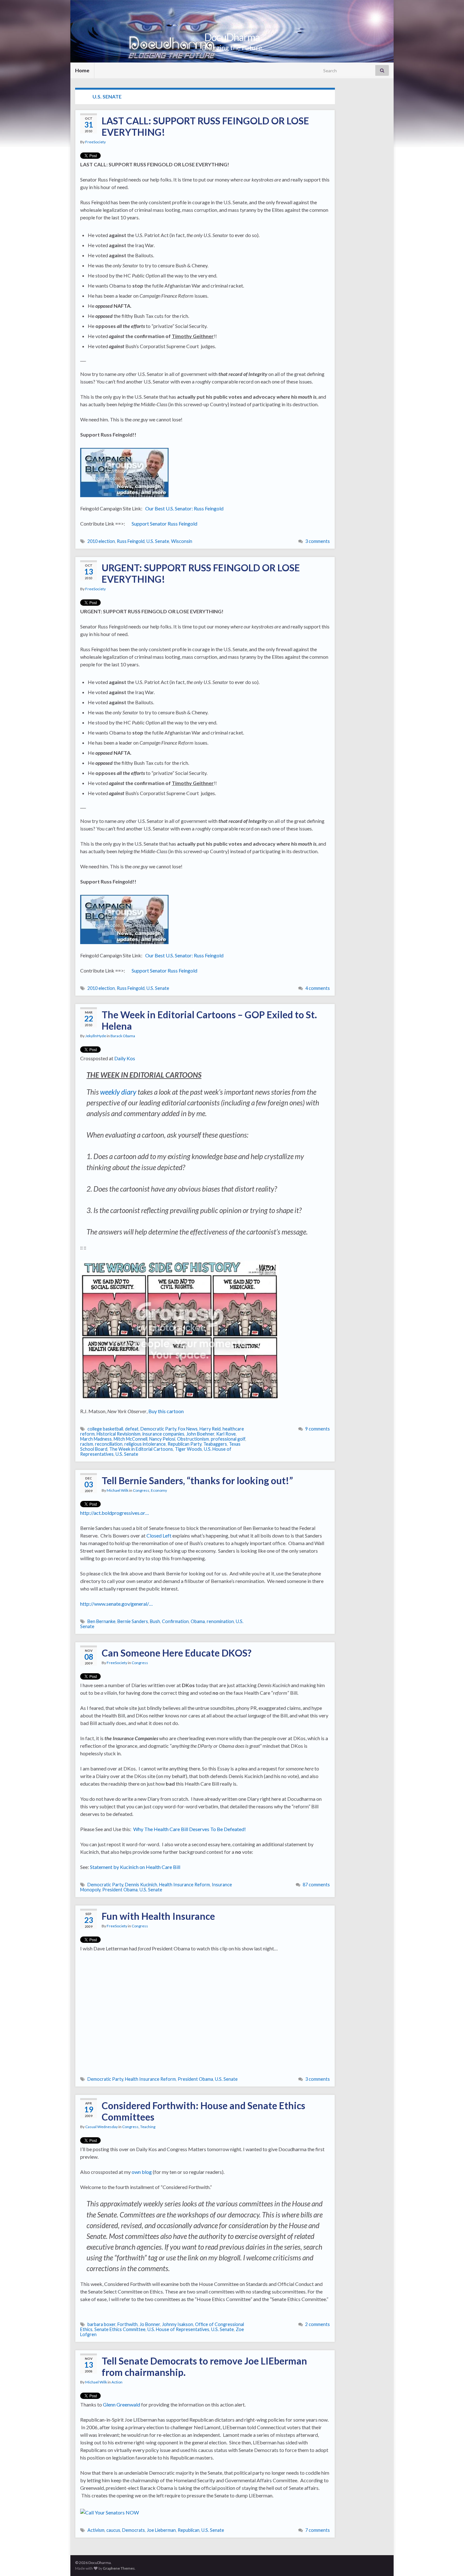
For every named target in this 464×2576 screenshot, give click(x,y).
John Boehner (200, 1434)
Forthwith (128, 2324)
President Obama (120, 1890)
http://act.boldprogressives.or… (115, 1513)
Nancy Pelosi (162, 1439)
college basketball (105, 1429)
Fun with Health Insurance (158, 1916)
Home (82, 70)
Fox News (188, 1429)
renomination (220, 1621)
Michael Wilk (118, 1490)
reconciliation (109, 1444)
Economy (159, 1490)
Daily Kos (125, 1058)
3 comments (318, 541)
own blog (142, 2172)
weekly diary (118, 1092)
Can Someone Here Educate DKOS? (177, 1653)
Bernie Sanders (133, 1621)
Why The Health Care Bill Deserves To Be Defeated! (190, 1829)
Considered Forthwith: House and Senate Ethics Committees (203, 2111)
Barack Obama (123, 1036)
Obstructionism (193, 1439)
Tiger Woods (188, 1449)
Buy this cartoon (166, 1411)
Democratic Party (158, 1429)
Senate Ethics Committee (120, 2329)
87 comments (316, 1885)
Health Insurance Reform (184, 1885)
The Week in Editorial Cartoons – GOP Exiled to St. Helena (209, 1020)
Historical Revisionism (119, 1434)
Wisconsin (182, 541)
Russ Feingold (131, 541)
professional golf (228, 1439)
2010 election (101, 541)
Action (117, 2382)
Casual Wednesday (101, 2127)
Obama (198, 1621)
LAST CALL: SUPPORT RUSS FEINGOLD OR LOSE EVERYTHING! (205, 126)
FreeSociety (95, 142)
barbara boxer (101, 2324)
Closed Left (159, 1535)
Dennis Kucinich (141, 1885)
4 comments (318, 988)
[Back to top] (450, 2562)
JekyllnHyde (96, 1036)
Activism (96, 2530)
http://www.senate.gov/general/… (116, 1604)
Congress (141, 1490)
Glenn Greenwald (122, 2404)
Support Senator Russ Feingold (164, 524)
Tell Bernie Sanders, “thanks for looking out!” (197, 1480)
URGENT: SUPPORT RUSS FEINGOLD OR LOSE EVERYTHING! (201, 573)
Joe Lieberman (161, 2530)
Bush (155, 1621)
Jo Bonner (150, 2324)
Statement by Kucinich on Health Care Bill (135, 1867)
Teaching (148, 2127)
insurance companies (163, 1434)
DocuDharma (232, 37)
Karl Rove (226, 1434)
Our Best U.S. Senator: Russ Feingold (184, 508)
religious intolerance (145, 1444)
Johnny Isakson (178, 2324)
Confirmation (175, 1621)
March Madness (96, 1439)
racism (87, 1444)
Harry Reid (210, 1429)
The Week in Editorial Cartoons (141, 1449)
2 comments (318, 2324)
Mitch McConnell (131, 1439)
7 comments (318, 2530)
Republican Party (184, 1444)
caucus (113, 2530)
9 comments (318, 1429)
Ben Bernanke (101, 1621)
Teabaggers (215, 1444)
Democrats (134, 2530)
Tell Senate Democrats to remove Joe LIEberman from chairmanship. (204, 2366)
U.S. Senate (158, 541)
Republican (189, 2530)
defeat (132, 1429)
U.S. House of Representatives (178, 2329)
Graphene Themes (119, 2568)
